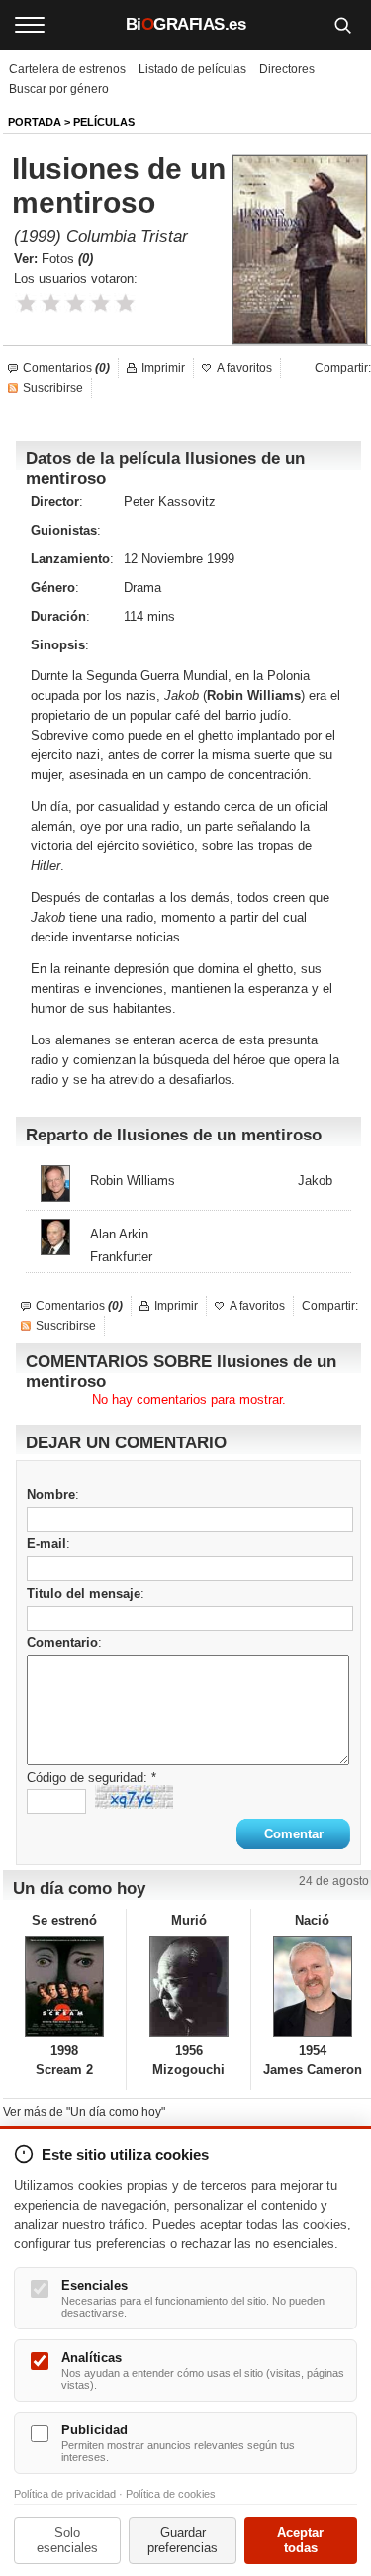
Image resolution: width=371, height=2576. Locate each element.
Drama (142, 588)
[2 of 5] (51, 303)
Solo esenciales (67, 2540)
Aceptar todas (300, 2540)
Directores (287, 69)
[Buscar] (342, 25)
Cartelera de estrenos (67, 69)
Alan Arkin (119, 1234)
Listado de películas (192, 69)
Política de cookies (171, 2494)
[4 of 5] (100, 303)
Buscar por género (59, 89)
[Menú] (30, 25)
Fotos (67, 259)
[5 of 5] (125, 303)
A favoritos (244, 368)
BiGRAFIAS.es (186, 24)
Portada (35, 122)
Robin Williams (133, 1181)
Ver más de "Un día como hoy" (84, 2112)
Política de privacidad (65, 2494)
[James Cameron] (313, 1987)
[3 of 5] (76, 303)
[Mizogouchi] (188, 1987)
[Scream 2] (64, 1987)
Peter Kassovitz (170, 501)
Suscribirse (53, 388)
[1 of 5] (26, 303)
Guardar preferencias (183, 2540)
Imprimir (163, 368)
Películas (104, 122)
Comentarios (66, 368)
